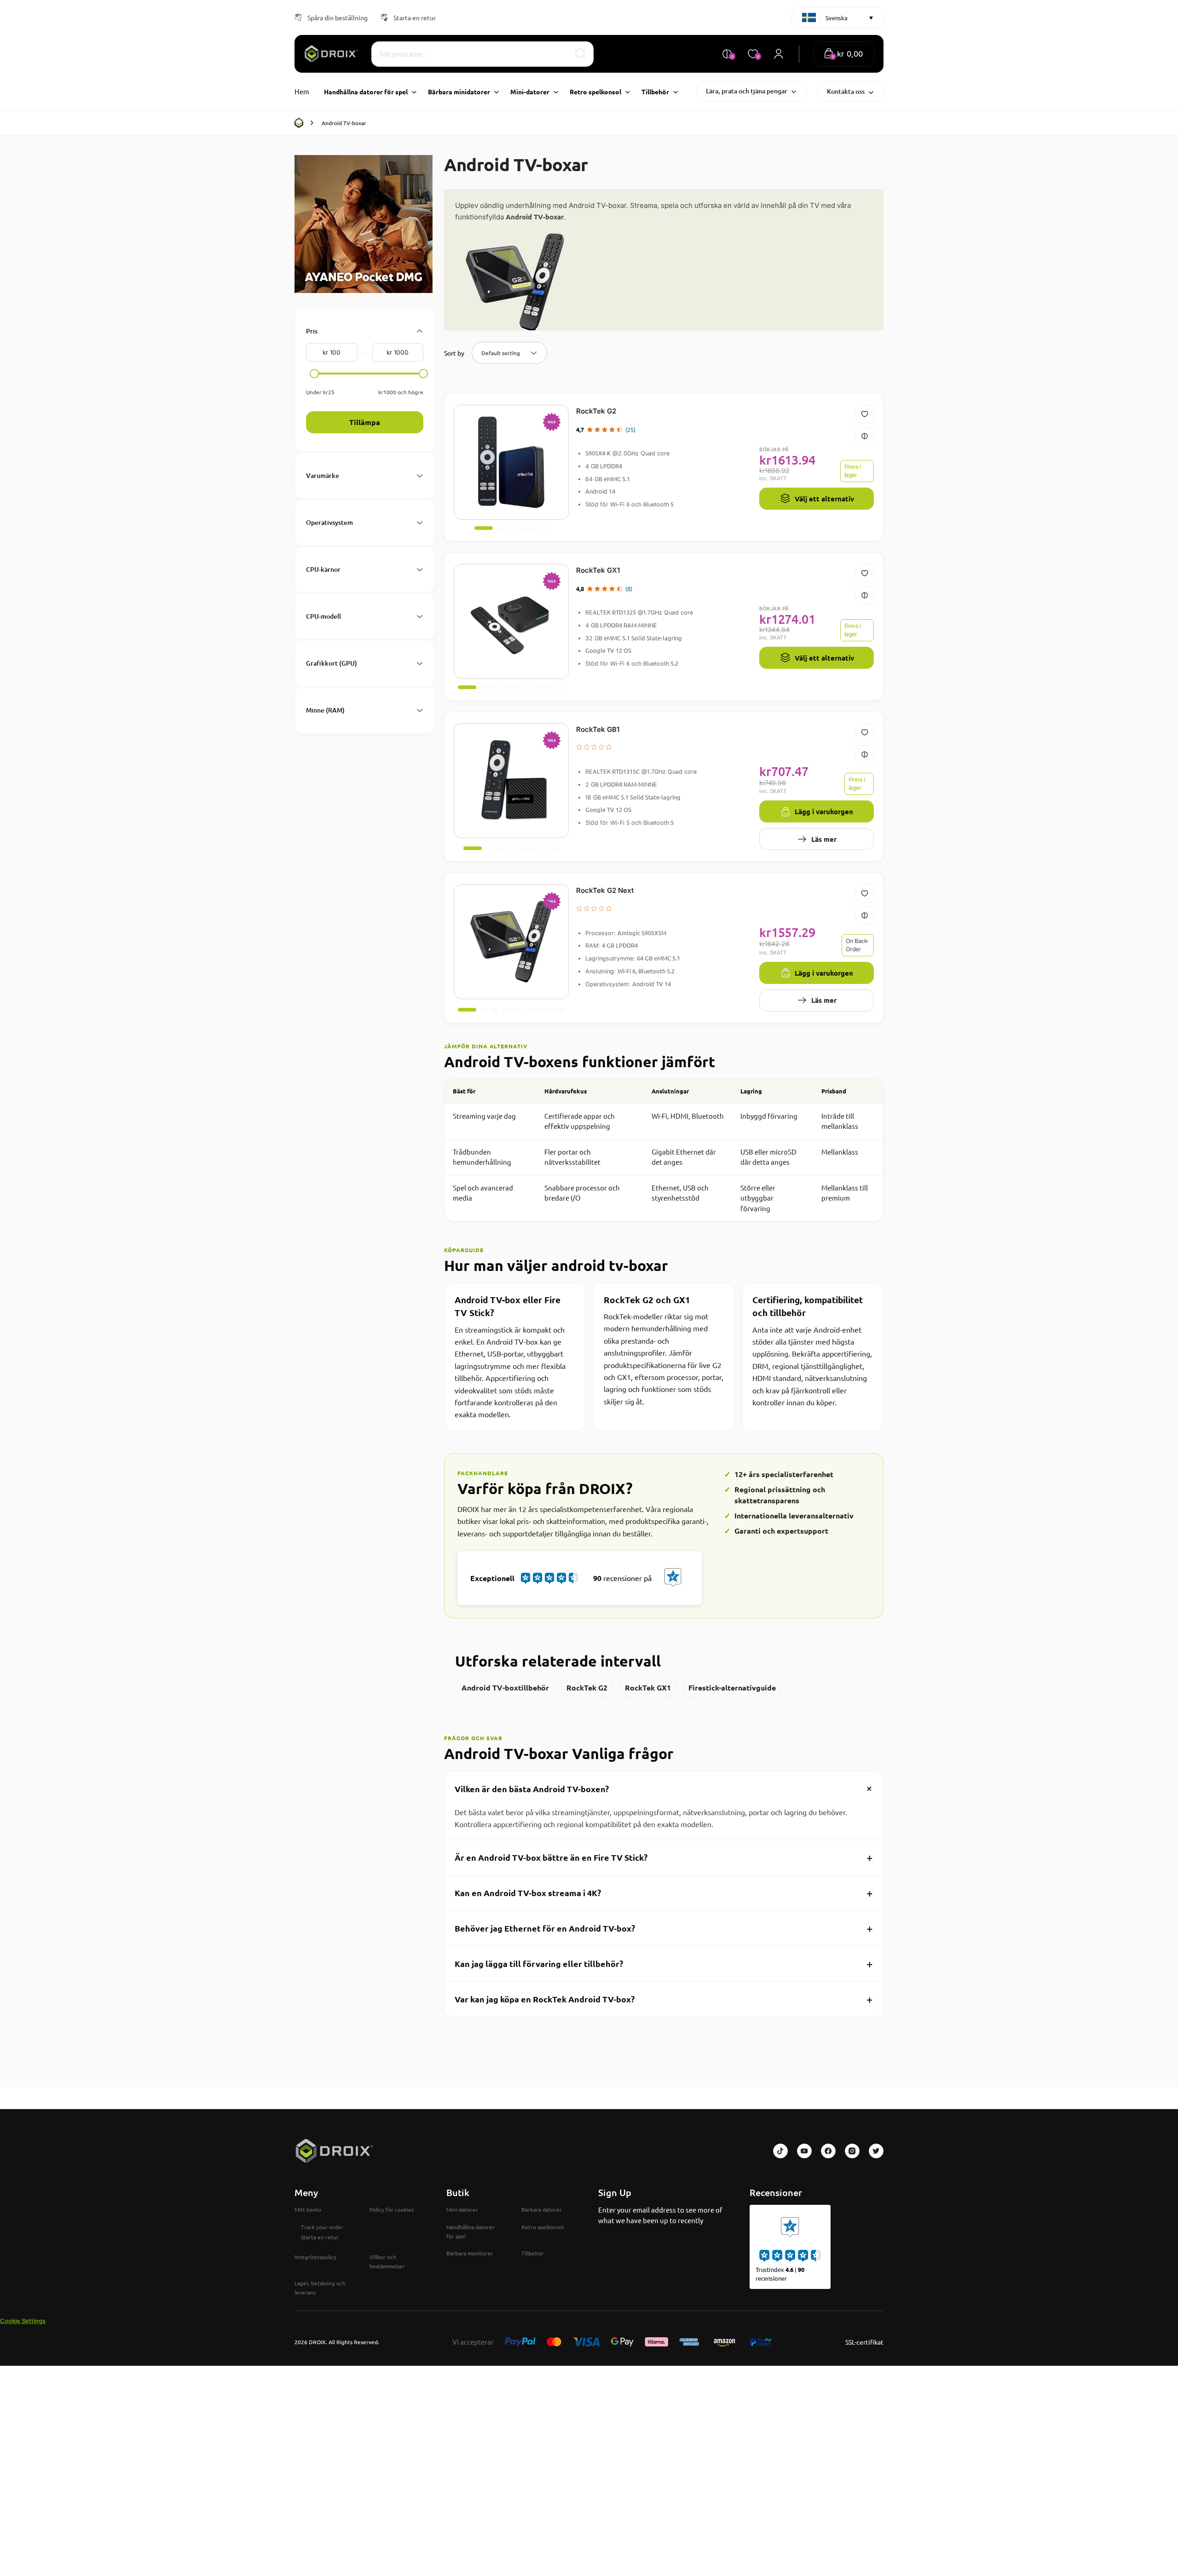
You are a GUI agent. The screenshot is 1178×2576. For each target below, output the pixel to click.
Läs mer (824, 839)
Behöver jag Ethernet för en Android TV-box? (664, 1928)
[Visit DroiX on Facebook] (828, 2151)
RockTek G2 (596, 411)
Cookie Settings (23, 2321)
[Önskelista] (865, 414)
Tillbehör (533, 2253)
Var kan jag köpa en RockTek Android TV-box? (664, 1999)
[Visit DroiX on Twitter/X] (876, 2151)
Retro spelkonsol (543, 2227)
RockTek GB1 (598, 729)
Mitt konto (308, 2209)
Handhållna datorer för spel (471, 2231)
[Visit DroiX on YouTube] (804, 2151)
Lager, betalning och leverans (320, 2288)
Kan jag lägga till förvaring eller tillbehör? (664, 1964)
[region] (664, 1150)
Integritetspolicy (315, 2257)
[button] (844, 54)
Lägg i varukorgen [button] (824, 811)
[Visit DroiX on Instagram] (852, 2151)
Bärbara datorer (542, 2209)
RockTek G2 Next (605, 890)
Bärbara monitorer (470, 2253)
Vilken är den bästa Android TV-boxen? (666, 1788)
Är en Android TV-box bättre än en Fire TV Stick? (664, 1857)
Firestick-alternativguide (732, 1688)
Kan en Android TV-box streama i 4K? (664, 1893)
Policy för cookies (392, 2209)
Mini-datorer (462, 2209)
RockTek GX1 (598, 570)
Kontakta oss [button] (846, 91)
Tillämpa (365, 422)
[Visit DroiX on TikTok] (780, 2151)
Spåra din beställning (338, 17)
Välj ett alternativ (824, 499)
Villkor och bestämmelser (387, 2261)
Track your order (322, 2227)
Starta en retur (415, 17)
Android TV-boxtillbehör (505, 1688)
